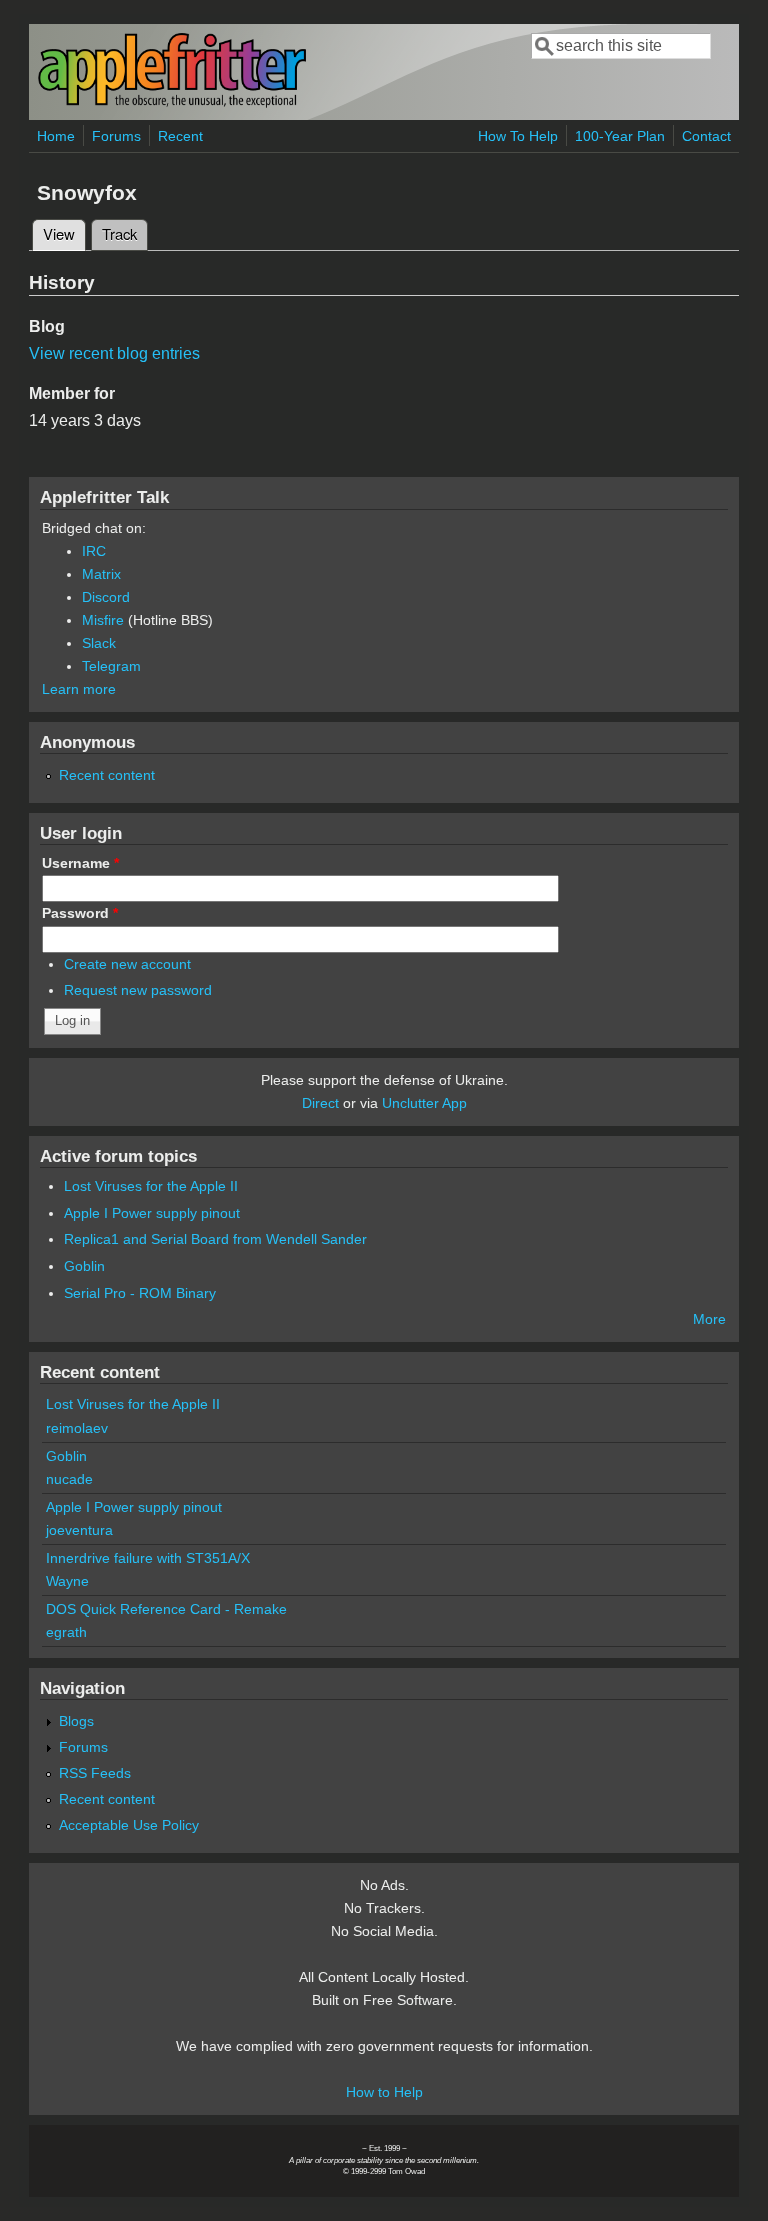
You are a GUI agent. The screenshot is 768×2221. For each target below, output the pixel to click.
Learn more (79, 689)
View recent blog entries (114, 353)
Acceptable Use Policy (129, 1825)
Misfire (103, 620)
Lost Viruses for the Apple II (151, 1186)
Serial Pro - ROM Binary (140, 1293)
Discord (106, 597)
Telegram (111, 666)
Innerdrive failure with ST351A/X (148, 1558)
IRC (94, 551)
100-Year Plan (620, 136)
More (709, 1319)
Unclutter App (424, 1103)
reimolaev (77, 1428)
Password (80, 913)
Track (119, 233)
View (64, 233)
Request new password (138, 990)
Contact (706, 136)
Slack (99, 643)
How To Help (518, 136)
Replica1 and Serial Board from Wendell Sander (215, 1239)
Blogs (76, 1721)
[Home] (172, 103)
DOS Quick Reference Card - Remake (166, 1609)
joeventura (79, 1530)
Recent (180, 136)
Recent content (107, 775)
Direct (320, 1103)
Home (56, 136)
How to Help (384, 2092)
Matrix (101, 574)
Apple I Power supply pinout (152, 1213)
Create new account (127, 964)
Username (80, 863)
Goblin (84, 1266)
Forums (116, 136)
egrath (66, 1632)
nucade (69, 1479)
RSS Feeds (95, 1773)
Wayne (67, 1581)
